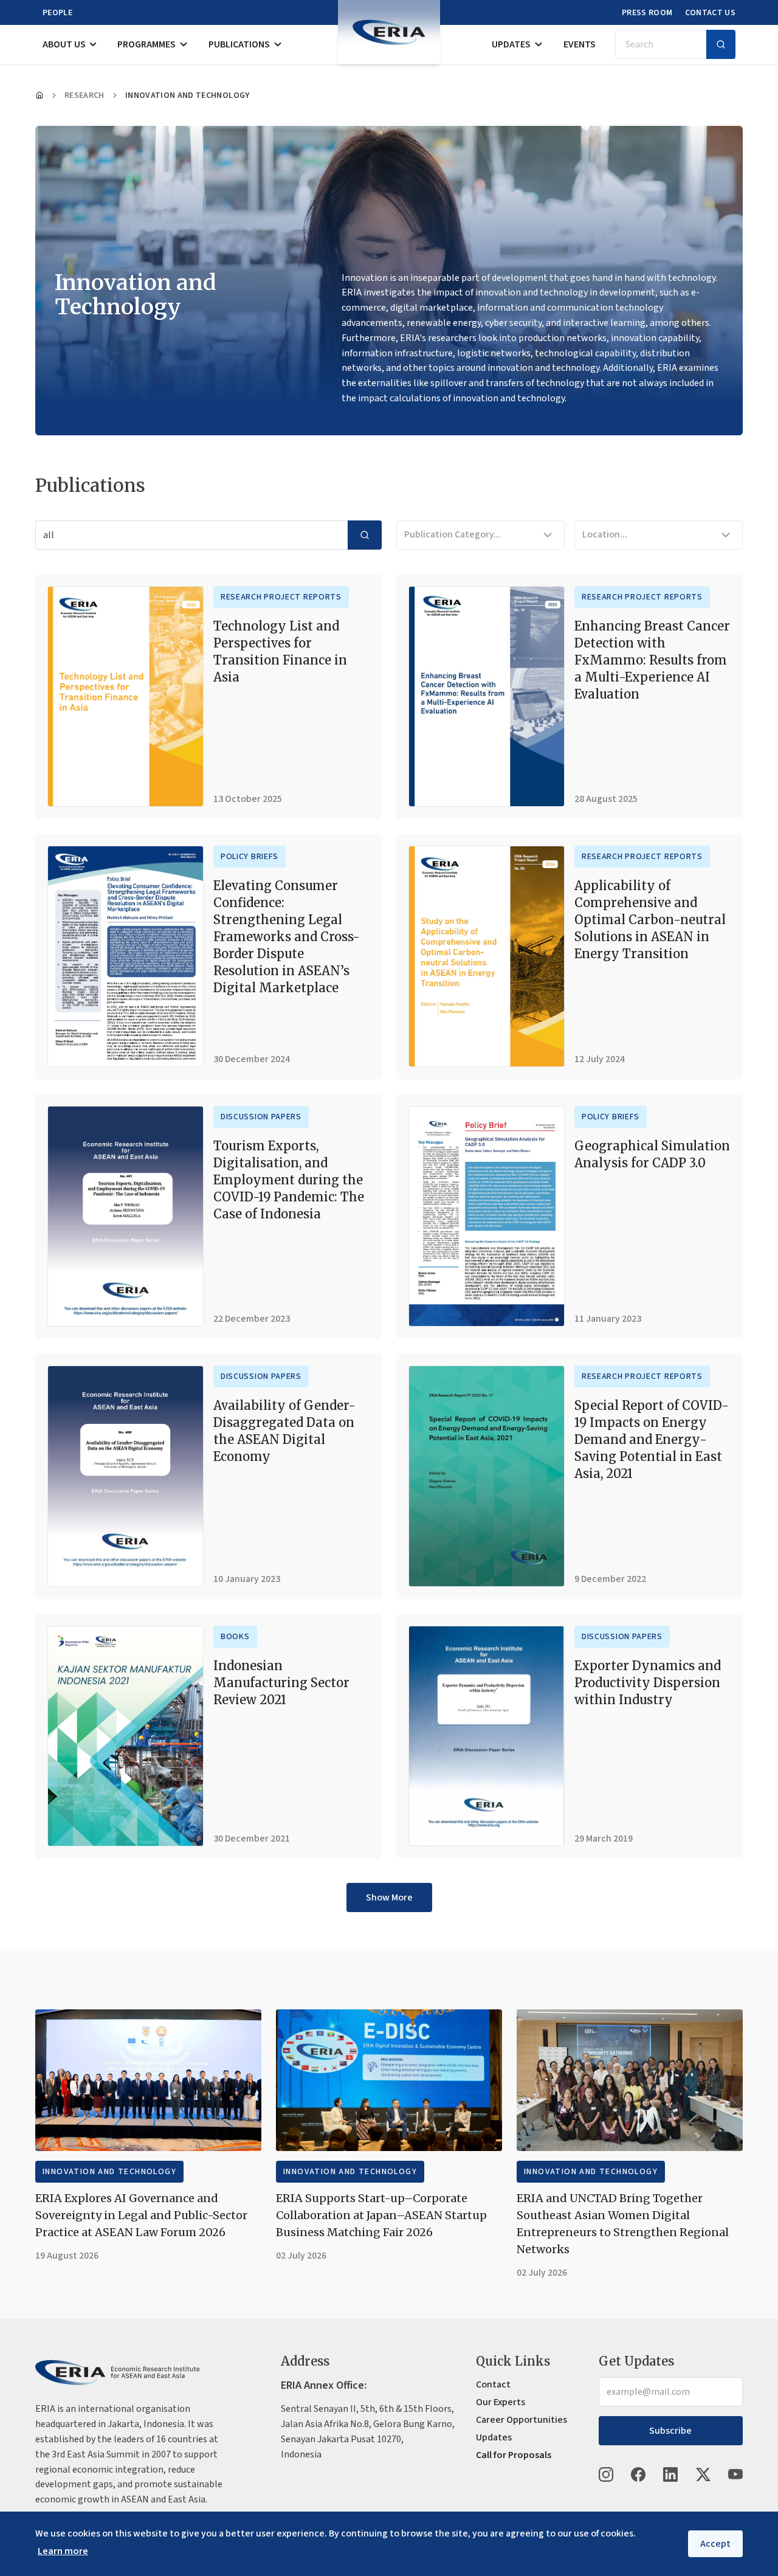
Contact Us (711, 13)
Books (235, 1637)
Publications (239, 44)
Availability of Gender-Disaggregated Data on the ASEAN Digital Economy (284, 1431)
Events (580, 44)
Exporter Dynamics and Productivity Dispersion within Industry (648, 1683)
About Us (64, 44)
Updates (511, 44)
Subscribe (670, 2431)
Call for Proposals (514, 2455)
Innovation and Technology (109, 2172)
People (57, 13)
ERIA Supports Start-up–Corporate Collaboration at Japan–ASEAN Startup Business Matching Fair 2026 (381, 2215)
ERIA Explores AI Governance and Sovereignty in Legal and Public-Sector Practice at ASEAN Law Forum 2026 (141, 2215)
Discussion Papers (261, 1117)
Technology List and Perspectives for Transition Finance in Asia (280, 651)
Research (84, 95)
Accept (715, 2544)
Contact (493, 2384)
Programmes (146, 44)
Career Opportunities (522, 2420)
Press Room (647, 13)
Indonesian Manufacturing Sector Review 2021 (281, 1683)
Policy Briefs (250, 857)
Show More (389, 1897)
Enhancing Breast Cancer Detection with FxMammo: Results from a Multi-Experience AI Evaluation (652, 660)
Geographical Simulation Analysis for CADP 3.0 (652, 1154)
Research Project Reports (281, 597)
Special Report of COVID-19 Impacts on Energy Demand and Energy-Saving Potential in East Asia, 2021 (652, 1439)
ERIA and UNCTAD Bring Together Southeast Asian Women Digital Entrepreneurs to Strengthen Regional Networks (623, 2224)
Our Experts (501, 2402)
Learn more (63, 2551)
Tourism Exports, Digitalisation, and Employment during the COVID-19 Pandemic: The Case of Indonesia (289, 1180)
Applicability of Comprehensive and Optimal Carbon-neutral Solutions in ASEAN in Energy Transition (650, 920)
